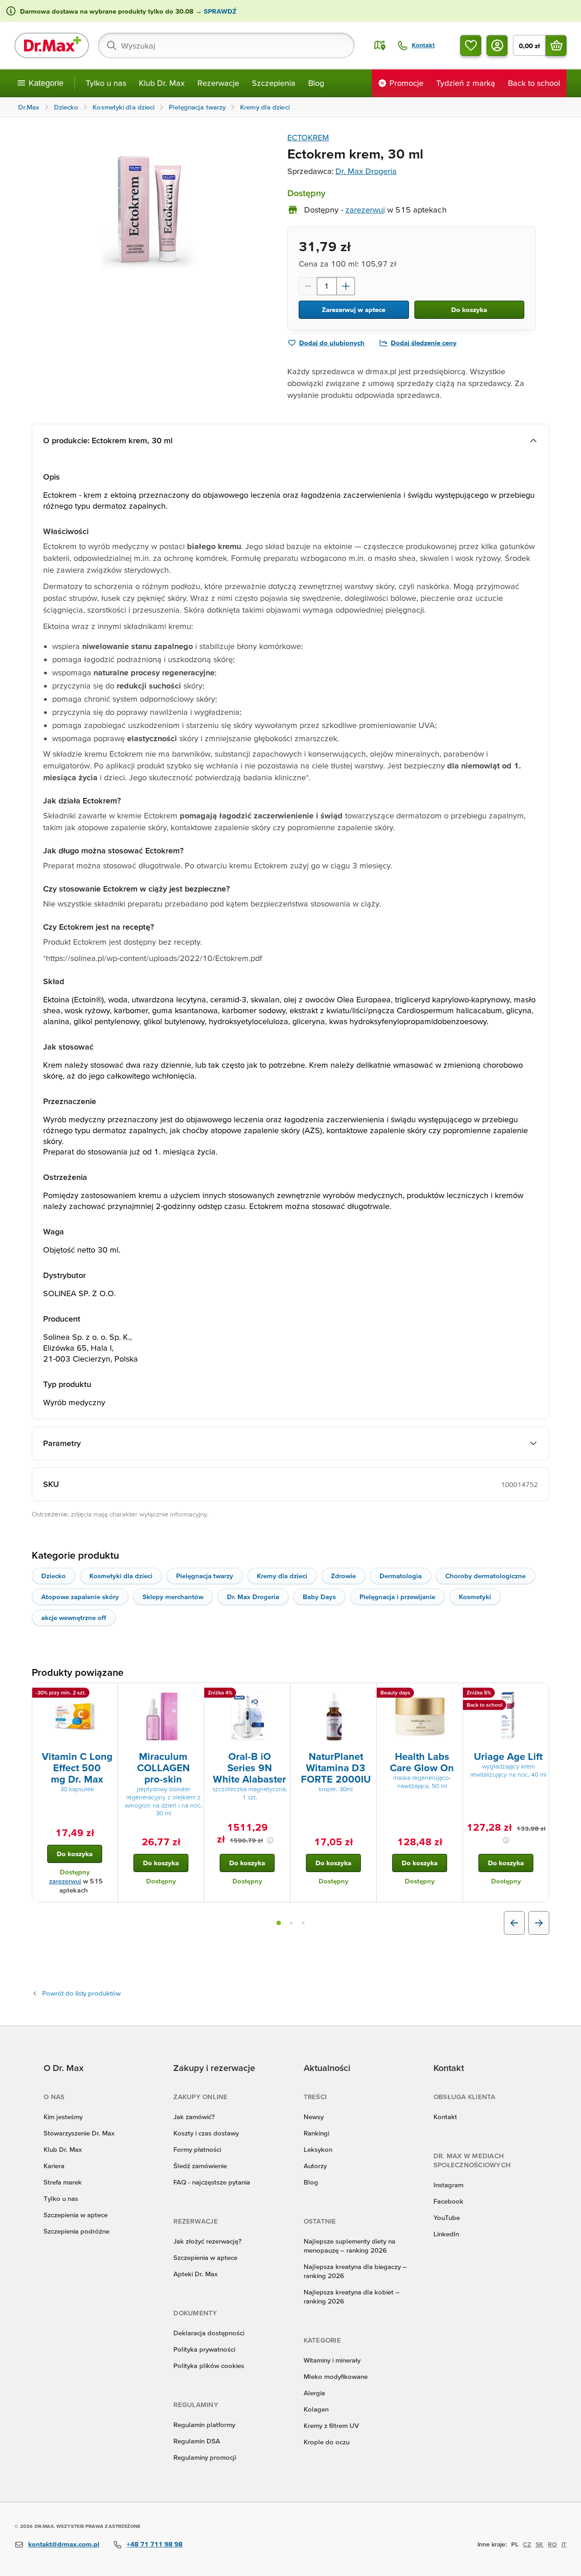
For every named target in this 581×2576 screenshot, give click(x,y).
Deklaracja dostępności (209, 2333)
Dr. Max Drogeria (366, 171)
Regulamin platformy (204, 2425)
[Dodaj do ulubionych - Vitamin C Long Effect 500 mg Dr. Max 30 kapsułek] (108, 1694)
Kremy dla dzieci (282, 1576)
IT (564, 2544)
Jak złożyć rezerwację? (207, 2241)
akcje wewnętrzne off (74, 1617)
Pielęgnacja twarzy (205, 1576)
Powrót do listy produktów (81, 1993)
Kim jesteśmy (63, 2117)
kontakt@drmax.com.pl (64, 2544)
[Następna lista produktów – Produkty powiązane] (539, 1923)
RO (552, 2544)
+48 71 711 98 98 (155, 2544)
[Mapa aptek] (380, 45)
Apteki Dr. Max (195, 2274)
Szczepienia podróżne (76, 2231)
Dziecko (54, 1576)
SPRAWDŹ (219, 11)
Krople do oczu (327, 2442)
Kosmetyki (475, 1597)
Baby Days (319, 1597)
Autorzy (315, 2166)
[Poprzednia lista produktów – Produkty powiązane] (514, 1923)
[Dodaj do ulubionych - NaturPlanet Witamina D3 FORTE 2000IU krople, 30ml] (366, 1694)
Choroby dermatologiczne (485, 1576)
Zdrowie (343, 1576)
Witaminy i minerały (332, 2360)
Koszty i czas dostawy (206, 2133)
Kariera (54, 2166)
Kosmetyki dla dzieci (121, 1576)
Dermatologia (401, 1576)
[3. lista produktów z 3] (303, 1923)
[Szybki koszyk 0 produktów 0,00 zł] (556, 45)
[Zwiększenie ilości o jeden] (346, 286)
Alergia (314, 2393)
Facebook (448, 2201)
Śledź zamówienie (200, 2166)
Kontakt (445, 2117)
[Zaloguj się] (497, 45)
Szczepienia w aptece (76, 2215)
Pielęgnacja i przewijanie (397, 1597)
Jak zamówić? (194, 2117)
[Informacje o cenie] (270, 1840)
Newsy (314, 2117)
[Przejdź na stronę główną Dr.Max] (52, 45)
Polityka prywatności (204, 2349)
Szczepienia (274, 83)
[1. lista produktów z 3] (279, 1923)
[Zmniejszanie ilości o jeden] (308, 286)
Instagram (448, 2185)
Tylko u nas (106, 83)
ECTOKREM (308, 137)
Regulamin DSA (197, 2441)
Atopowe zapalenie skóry (80, 1597)
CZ (527, 2544)
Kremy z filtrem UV (331, 2425)
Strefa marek (63, 2182)
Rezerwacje (218, 83)
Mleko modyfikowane (336, 2376)
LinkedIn (446, 2234)
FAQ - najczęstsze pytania (212, 2182)
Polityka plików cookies (209, 2365)
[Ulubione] (471, 45)
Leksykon (318, 2149)
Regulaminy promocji (205, 2457)
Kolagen (316, 2409)
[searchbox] (226, 45)
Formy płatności (197, 2149)
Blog (316, 83)
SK (539, 2544)
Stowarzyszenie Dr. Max (79, 2133)
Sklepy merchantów (173, 1597)
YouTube (447, 2217)
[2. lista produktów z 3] (291, 1923)
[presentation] (75, 1716)
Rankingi (316, 2133)
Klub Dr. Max (162, 83)
